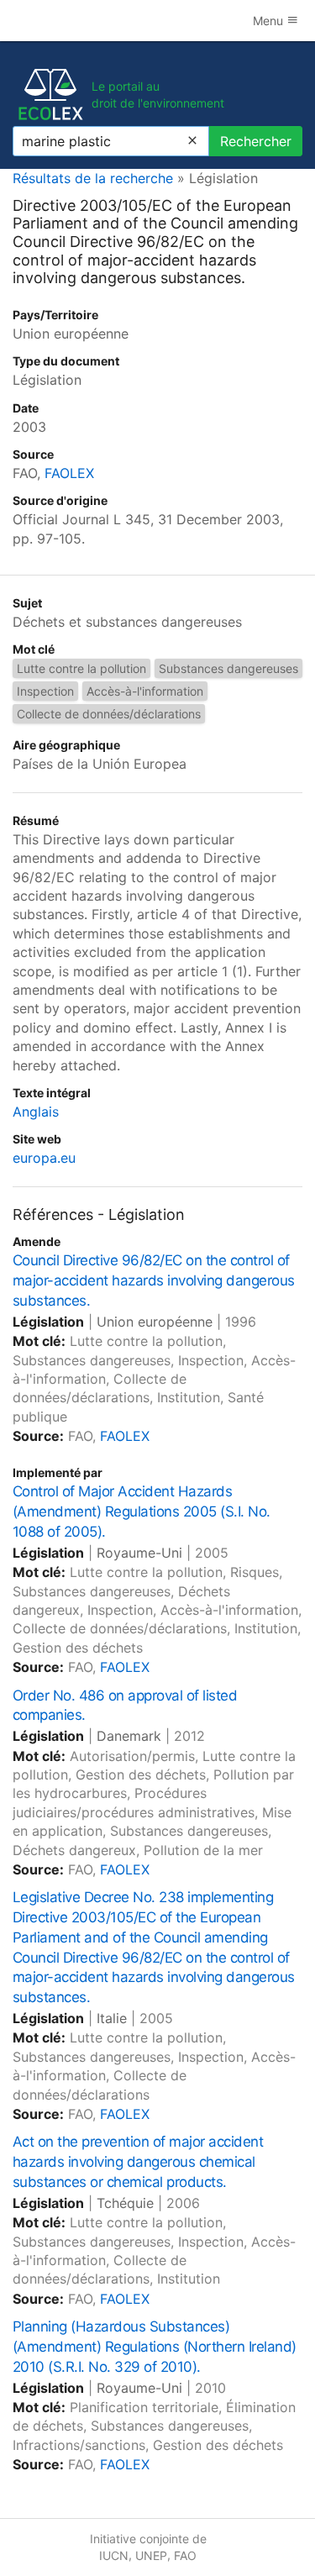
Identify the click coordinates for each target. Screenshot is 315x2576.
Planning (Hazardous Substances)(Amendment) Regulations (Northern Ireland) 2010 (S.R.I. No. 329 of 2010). (155, 2347)
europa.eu (44, 1158)
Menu (270, 21)
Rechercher (256, 141)
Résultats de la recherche (93, 178)
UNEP (151, 2555)
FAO (185, 2555)
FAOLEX (69, 473)
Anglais (36, 1112)
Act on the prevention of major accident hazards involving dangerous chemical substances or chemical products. (138, 2162)
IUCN (114, 2555)
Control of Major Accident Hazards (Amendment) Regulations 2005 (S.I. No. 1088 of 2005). (142, 1511)
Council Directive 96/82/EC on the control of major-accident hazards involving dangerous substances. (154, 1280)
